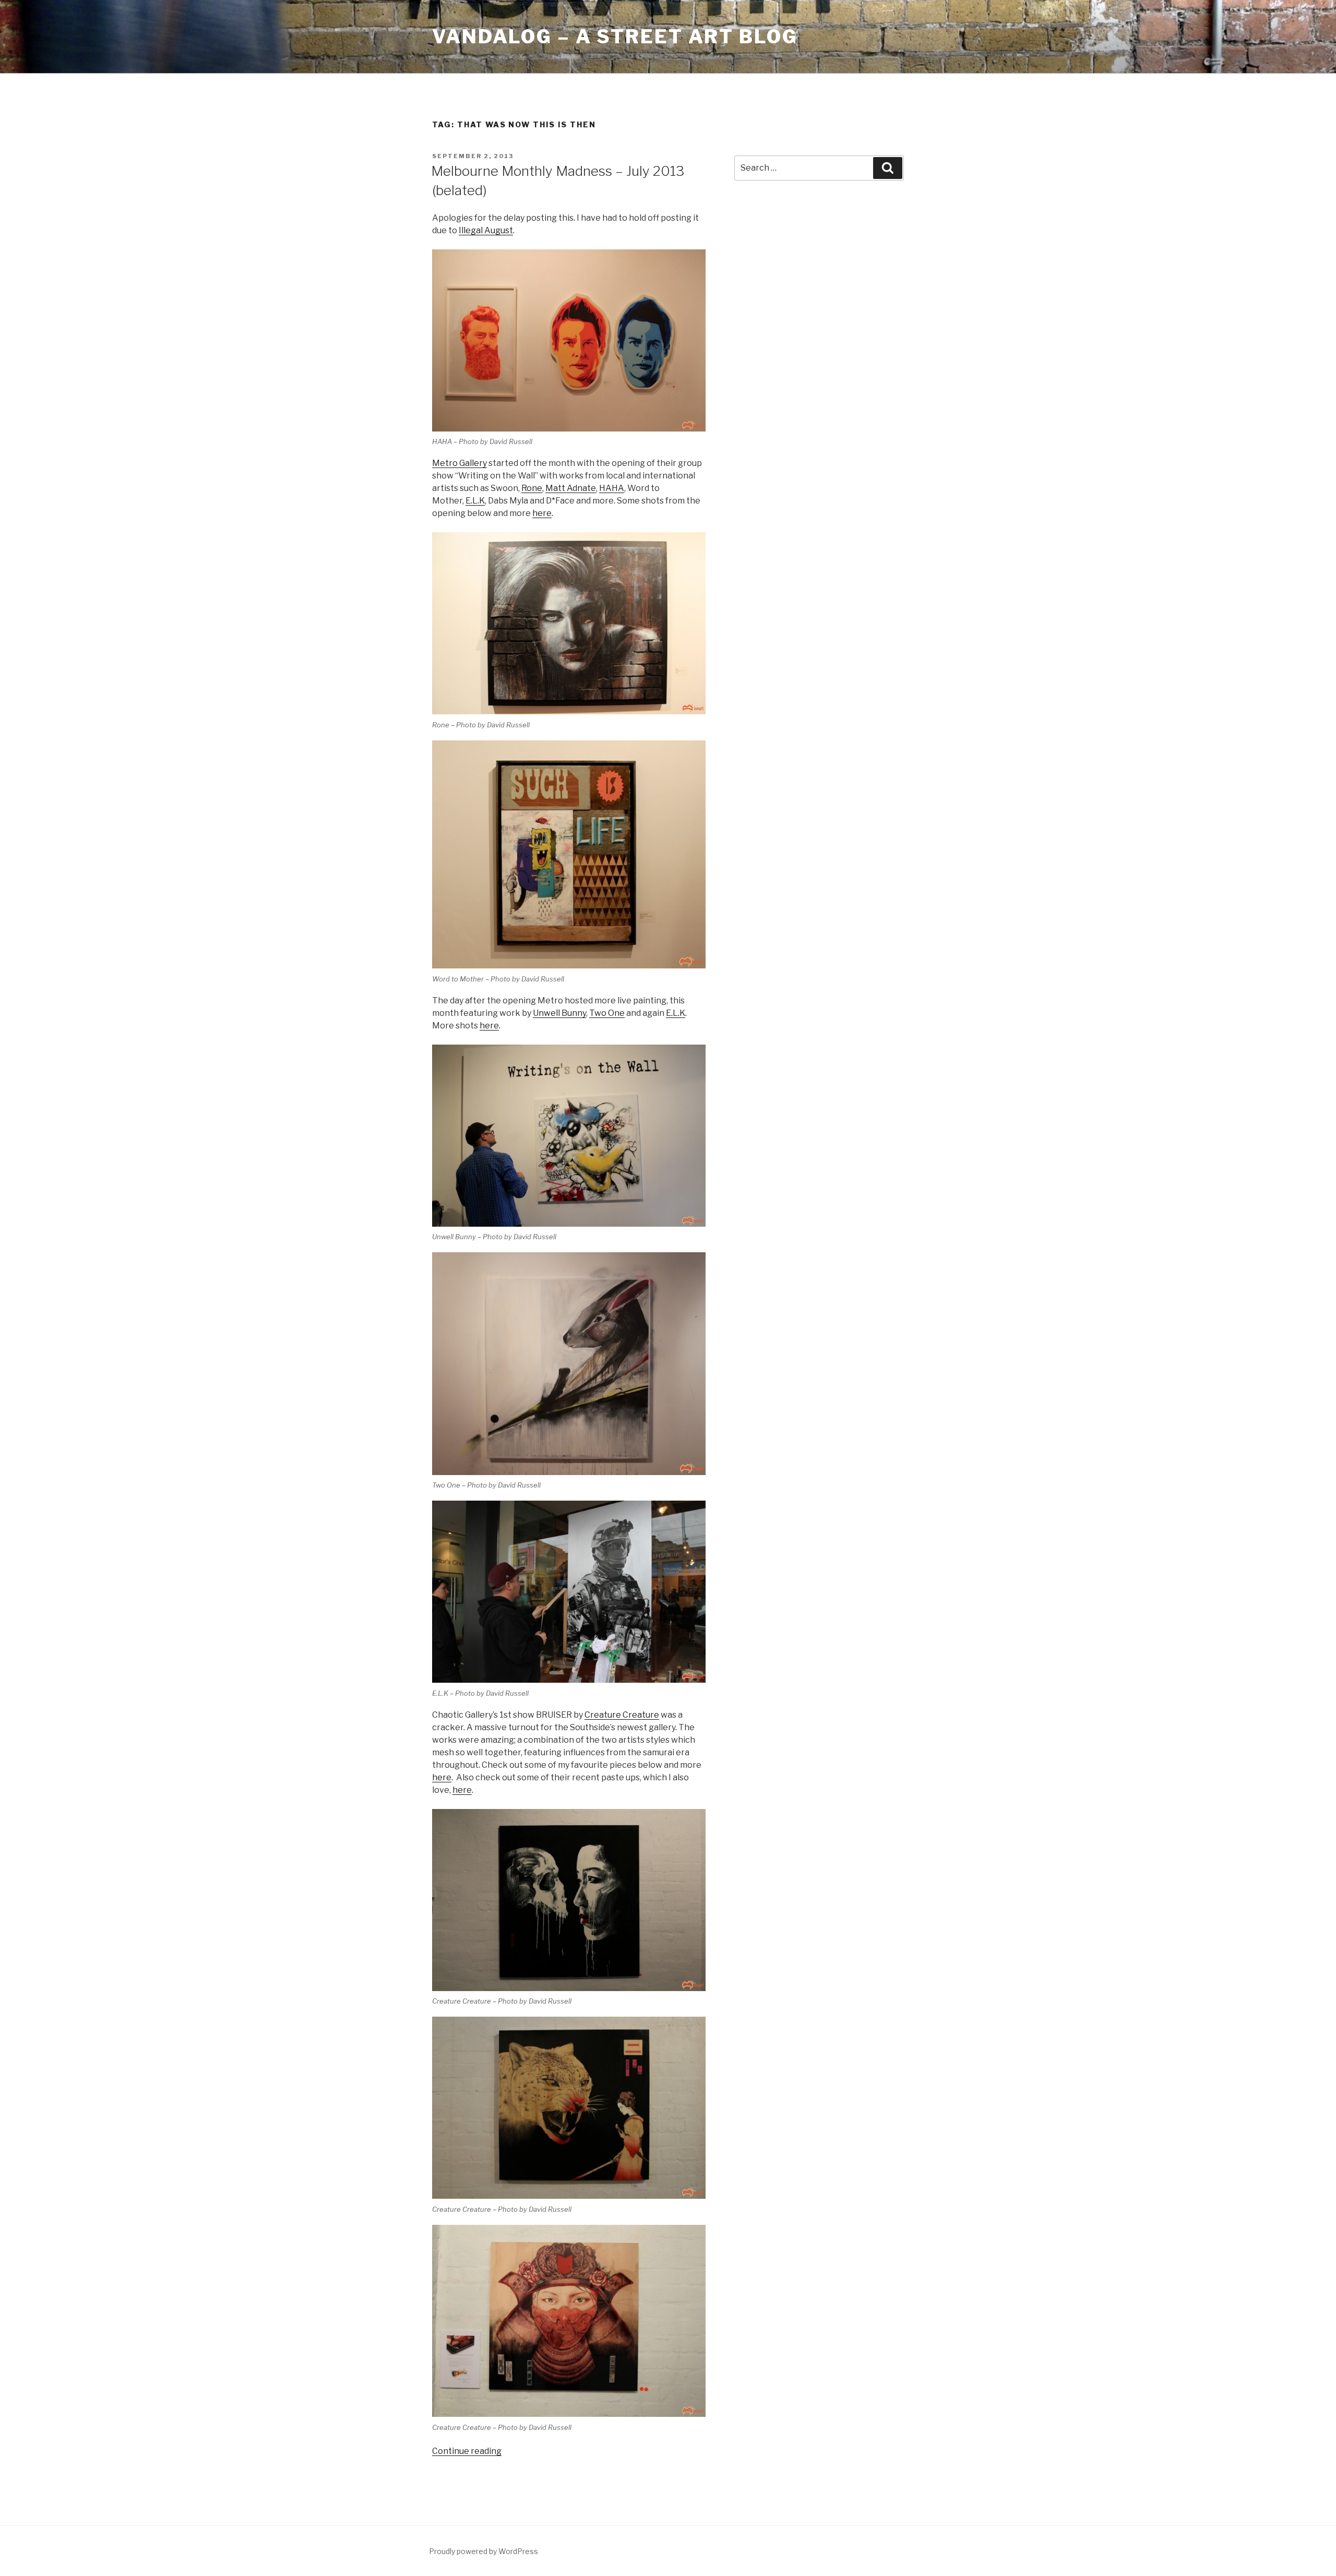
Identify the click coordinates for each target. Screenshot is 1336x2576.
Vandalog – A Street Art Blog (615, 37)
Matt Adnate (571, 488)
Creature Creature (622, 1715)
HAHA (612, 488)
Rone (532, 488)
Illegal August (486, 230)
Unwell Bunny (559, 1013)
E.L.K (475, 501)
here (542, 513)
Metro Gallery (460, 463)
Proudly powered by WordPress (484, 2551)
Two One (607, 1013)
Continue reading (467, 2451)
